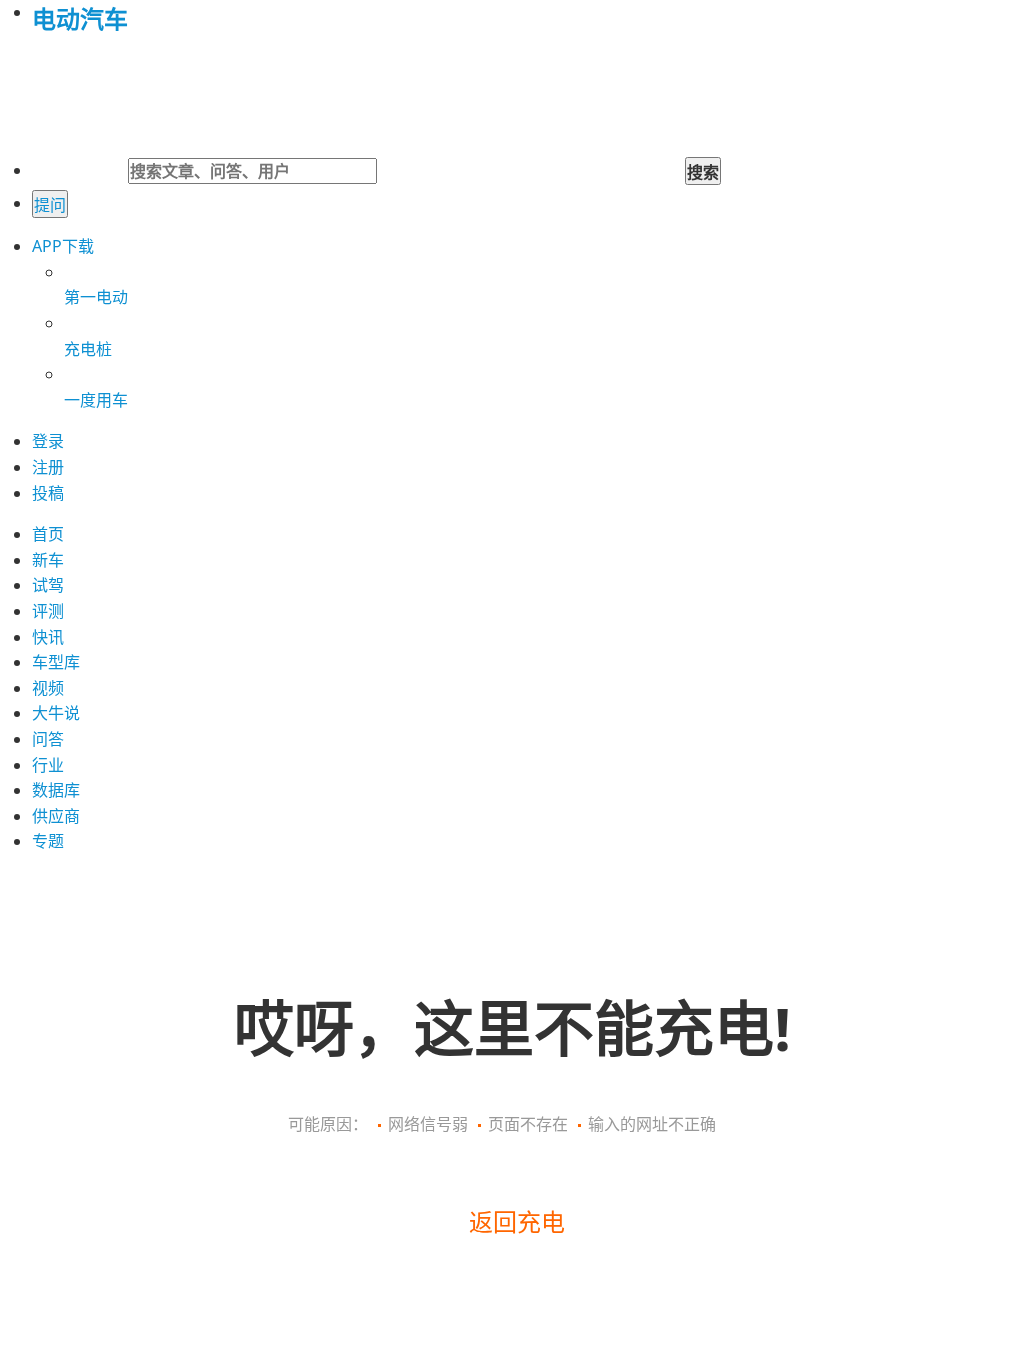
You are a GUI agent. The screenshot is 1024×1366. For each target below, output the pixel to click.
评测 (48, 611)
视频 (48, 688)
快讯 (48, 637)
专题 (48, 841)
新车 (48, 560)
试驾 (48, 585)
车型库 (56, 662)
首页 (48, 534)
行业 (48, 765)
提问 (50, 205)
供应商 (56, 816)
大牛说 (56, 713)
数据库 (56, 790)
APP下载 (63, 246)
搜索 (703, 172)
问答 (48, 739)
